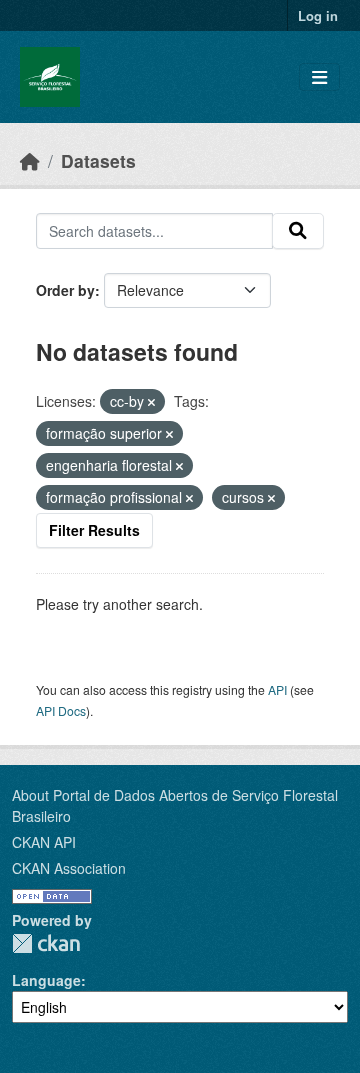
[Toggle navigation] (319, 77)
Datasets (98, 160)
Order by (65, 290)
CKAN (46, 943)
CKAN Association (69, 868)
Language (46, 980)
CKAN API (44, 842)
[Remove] (151, 402)
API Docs (61, 710)
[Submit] (298, 231)
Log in (318, 15)
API (277, 689)
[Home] (30, 160)
